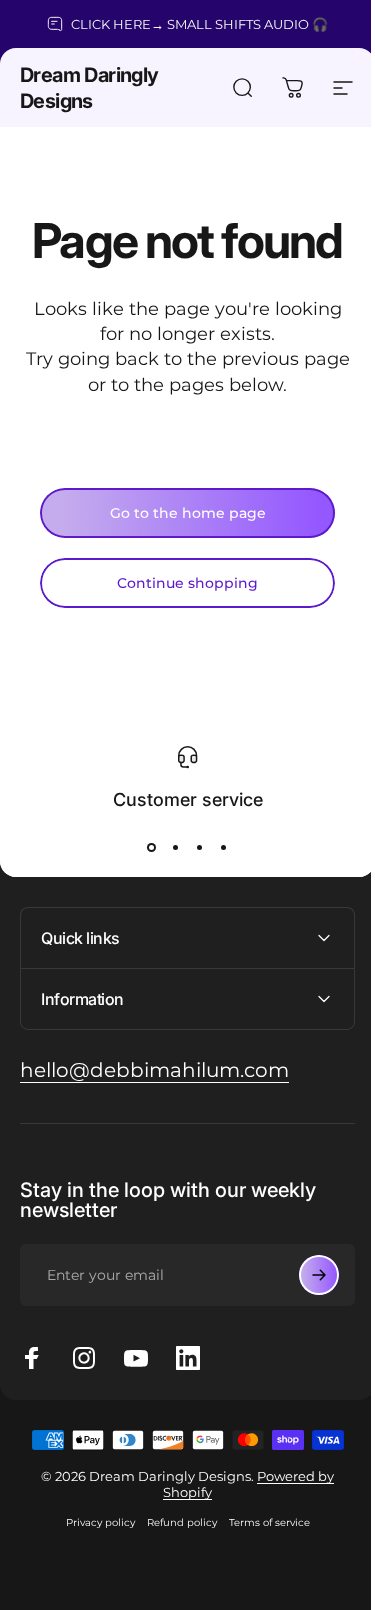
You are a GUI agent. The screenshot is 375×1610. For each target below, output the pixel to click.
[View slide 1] (152, 847)
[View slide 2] (176, 847)
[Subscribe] (304, 1275)
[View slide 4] (224, 847)
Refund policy (174, 1522)
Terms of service (261, 1522)
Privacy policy (92, 1522)
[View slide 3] (200, 847)
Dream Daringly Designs (89, 88)
